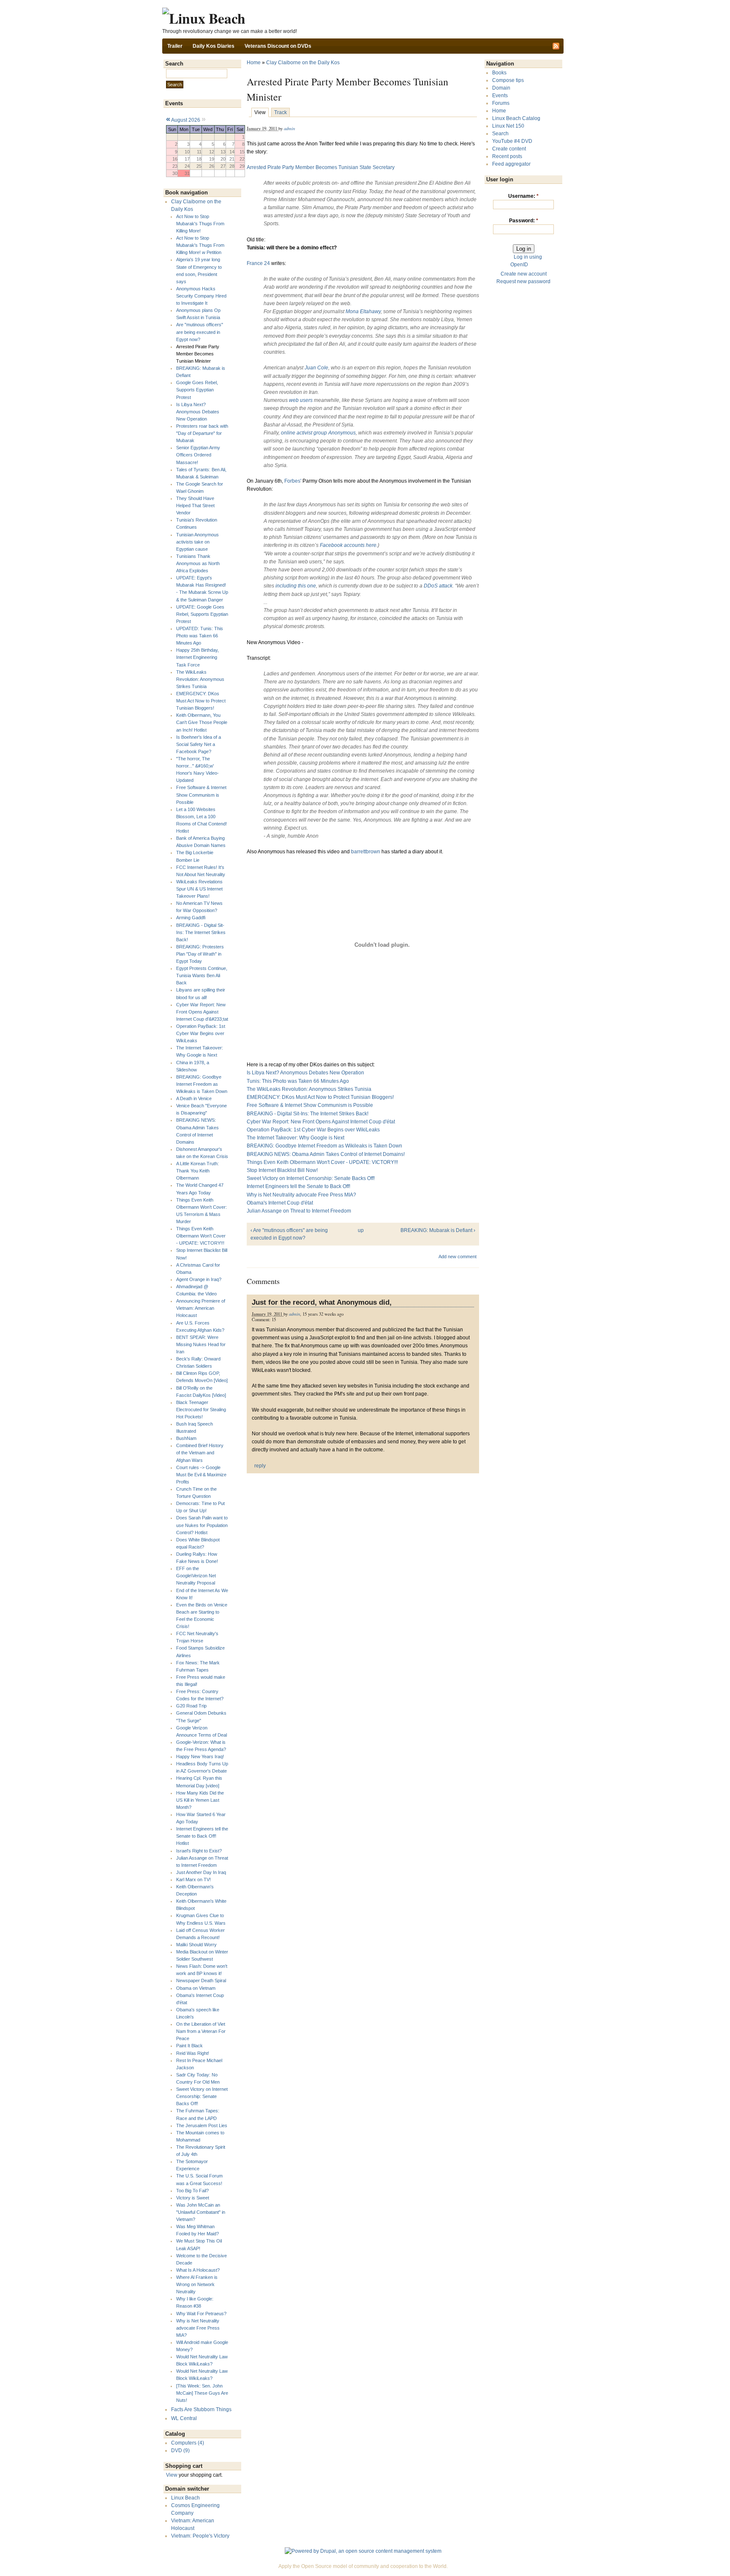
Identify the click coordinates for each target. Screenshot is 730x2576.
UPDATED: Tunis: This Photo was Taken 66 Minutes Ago (200, 636)
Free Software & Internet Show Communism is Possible (201, 795)
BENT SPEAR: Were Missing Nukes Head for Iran (201, 1344)
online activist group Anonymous (318, 433)
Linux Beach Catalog (516, 118)
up (361, 1230)
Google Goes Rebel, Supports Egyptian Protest (197, 390)
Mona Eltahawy (363, 311)
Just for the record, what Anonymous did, (322, 1302)
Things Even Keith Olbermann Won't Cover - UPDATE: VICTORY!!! (201, 1236)
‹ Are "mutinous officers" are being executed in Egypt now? (289, 1234)
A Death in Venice (194, 1098)
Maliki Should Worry (196, 1945)
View (172, 2475)
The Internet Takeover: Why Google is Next (296, 1138)
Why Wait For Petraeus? (201, 2314)
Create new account (524, 274)
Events (500, 96)
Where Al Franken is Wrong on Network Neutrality (197, 2284)
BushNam (186, 1438)
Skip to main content (363, 4)
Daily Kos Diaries (214, 46)
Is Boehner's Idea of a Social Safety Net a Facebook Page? (199, 744)
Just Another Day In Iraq (201, 1872)
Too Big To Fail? (192, 2191)
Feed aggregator (511, 164)
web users (301, 400)
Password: (524, 221)
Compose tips (508, 80)
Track (281, 112)
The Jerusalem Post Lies (202, 2125)
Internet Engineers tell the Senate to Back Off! (298, 1186)
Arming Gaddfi (191, 918)
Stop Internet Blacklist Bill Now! (282, 1170)
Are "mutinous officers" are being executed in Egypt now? (200, 332)
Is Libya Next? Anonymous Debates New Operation (198, 412)
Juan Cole (316, 368)
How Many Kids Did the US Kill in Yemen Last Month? (200, 1800)
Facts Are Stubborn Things (201, 2409)
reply (260, 1466)
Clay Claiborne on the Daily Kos (303, 63)
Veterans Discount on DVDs (278, 46)
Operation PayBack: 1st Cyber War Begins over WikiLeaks (201, 1033)
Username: (523, 196)
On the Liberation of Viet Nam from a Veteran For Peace (201, 2031)
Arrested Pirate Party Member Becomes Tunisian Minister (198, 354)
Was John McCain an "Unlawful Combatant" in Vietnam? (201, 2212)
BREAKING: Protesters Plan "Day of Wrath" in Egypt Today (200, 954)
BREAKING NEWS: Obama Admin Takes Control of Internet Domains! (326, 1154)
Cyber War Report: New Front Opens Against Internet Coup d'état (321, 1122)
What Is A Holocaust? (198, 2270)
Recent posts (507, 156)
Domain (501, 88)
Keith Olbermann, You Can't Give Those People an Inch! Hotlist (202, 722)
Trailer (175, 46)
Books (499, 73)
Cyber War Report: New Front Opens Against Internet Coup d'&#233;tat (202, 1012)
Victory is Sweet (193, 2198)
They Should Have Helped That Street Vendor (195, 505)
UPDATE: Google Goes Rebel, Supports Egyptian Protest (202, 614)
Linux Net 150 (508, 126)
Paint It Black (189, 2046)
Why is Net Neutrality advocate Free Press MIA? (198, 2328)
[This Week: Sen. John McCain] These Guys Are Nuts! (202, 2393)
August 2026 (186, 120)
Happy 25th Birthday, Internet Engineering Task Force (197, 657)
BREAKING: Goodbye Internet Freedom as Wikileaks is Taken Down (202, 1084)
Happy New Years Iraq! (200, 1756)
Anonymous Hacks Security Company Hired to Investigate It (201, 296)
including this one (296, 586)
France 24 (258, 263)
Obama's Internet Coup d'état (280, 1203)
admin (289, 128)
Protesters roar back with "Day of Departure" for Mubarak (202, 433)
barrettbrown (366, 852)
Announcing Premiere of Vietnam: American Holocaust (201, 1308)
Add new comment (458, 1257)
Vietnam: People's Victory (200, 2536)
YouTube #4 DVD (512, 141)
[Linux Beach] (204, 18)
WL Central (184, 2418)
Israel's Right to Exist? (199, 1851)
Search (500, 134)
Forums (501, 103)
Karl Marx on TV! (193, 1879)
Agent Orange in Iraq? (199, 1279)
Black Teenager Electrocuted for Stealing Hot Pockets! (201, 1410)
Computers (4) (188, 2443)
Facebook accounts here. (349, 545)
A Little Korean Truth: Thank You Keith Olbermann (197, 1171)
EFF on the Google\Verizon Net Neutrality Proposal (196, 1576)
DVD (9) (180, 2450)
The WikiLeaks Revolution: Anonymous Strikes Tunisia (200, 679)
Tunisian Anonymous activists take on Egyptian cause (197, 542)
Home (254, 63)
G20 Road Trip (191, 1706)
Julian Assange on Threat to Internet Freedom (299, 1211)
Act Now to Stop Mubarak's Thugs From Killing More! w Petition (200, 245)
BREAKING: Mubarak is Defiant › (438, 1230)
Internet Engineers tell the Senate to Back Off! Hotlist (202, 1836)
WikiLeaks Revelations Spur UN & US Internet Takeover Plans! (199, 889)
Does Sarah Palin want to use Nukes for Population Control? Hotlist (202, 1525)
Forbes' (293, 481)
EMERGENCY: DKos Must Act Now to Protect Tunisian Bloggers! (201, 701)
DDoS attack (438, 586)
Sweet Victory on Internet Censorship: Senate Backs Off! (202, 2096)
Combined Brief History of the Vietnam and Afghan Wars (200, 1453)
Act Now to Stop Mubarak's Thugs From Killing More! (200, 224)
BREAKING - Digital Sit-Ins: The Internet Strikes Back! (201, 932)
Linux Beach (185, 2498)
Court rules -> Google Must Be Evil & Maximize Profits (201, 1475)
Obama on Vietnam (196, 1988)
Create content (509, 149)
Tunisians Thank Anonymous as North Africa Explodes (198, 563)
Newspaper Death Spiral (201, 1980)
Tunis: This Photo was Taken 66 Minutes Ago (298, 1081)
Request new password (523, 281)
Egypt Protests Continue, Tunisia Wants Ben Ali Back (202, 975)
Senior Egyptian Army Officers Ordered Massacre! (198, 455)
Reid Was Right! (193, 2053)
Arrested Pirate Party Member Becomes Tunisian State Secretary (321, 167)
